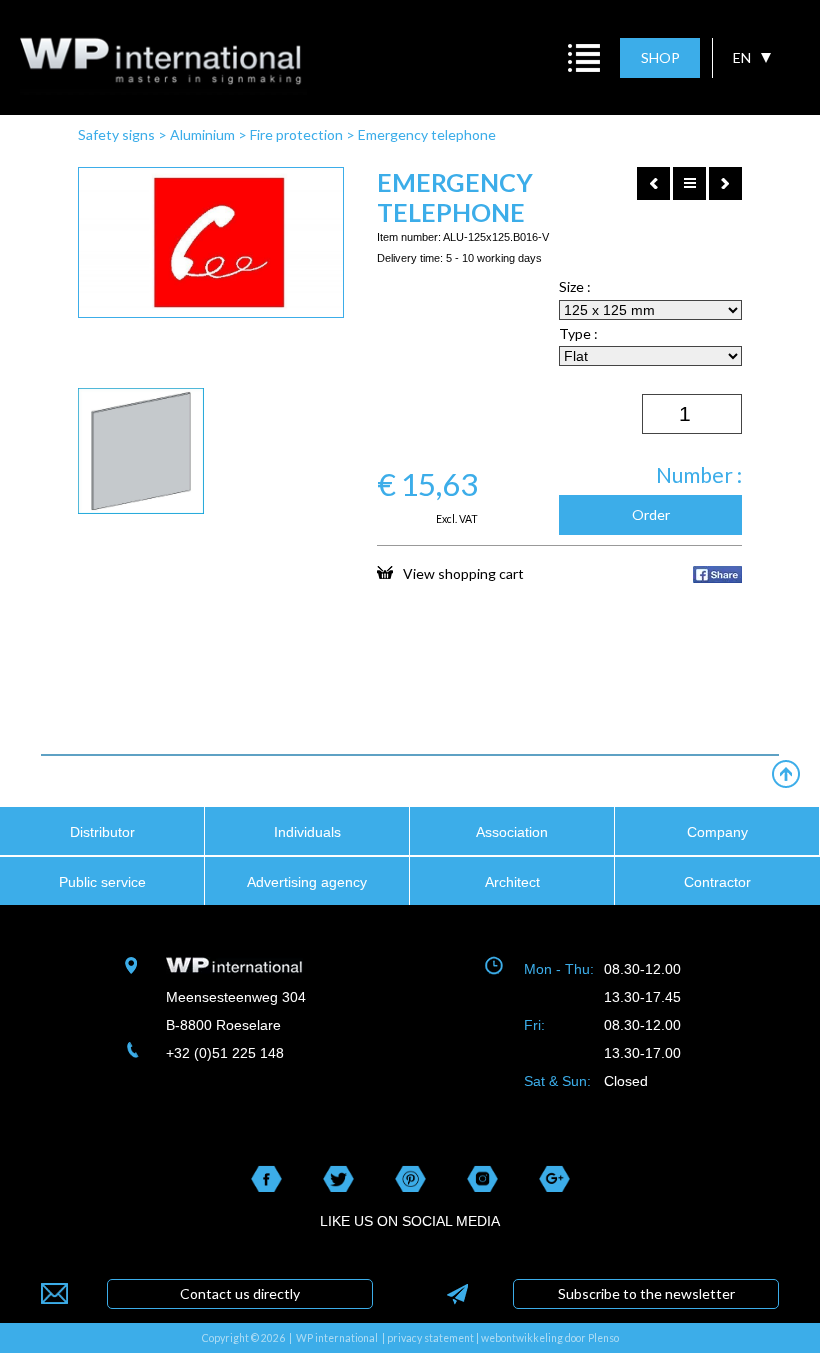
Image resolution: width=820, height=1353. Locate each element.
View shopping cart (463, 573)
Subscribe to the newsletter (646, 1293)
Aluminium (202, 134)
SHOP (660, 57)
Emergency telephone (427, 134)
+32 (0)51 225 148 (225, 1053)
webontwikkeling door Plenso (550, 1338)
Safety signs (116, 134)
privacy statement (430, 1338)
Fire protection (296, 134)
